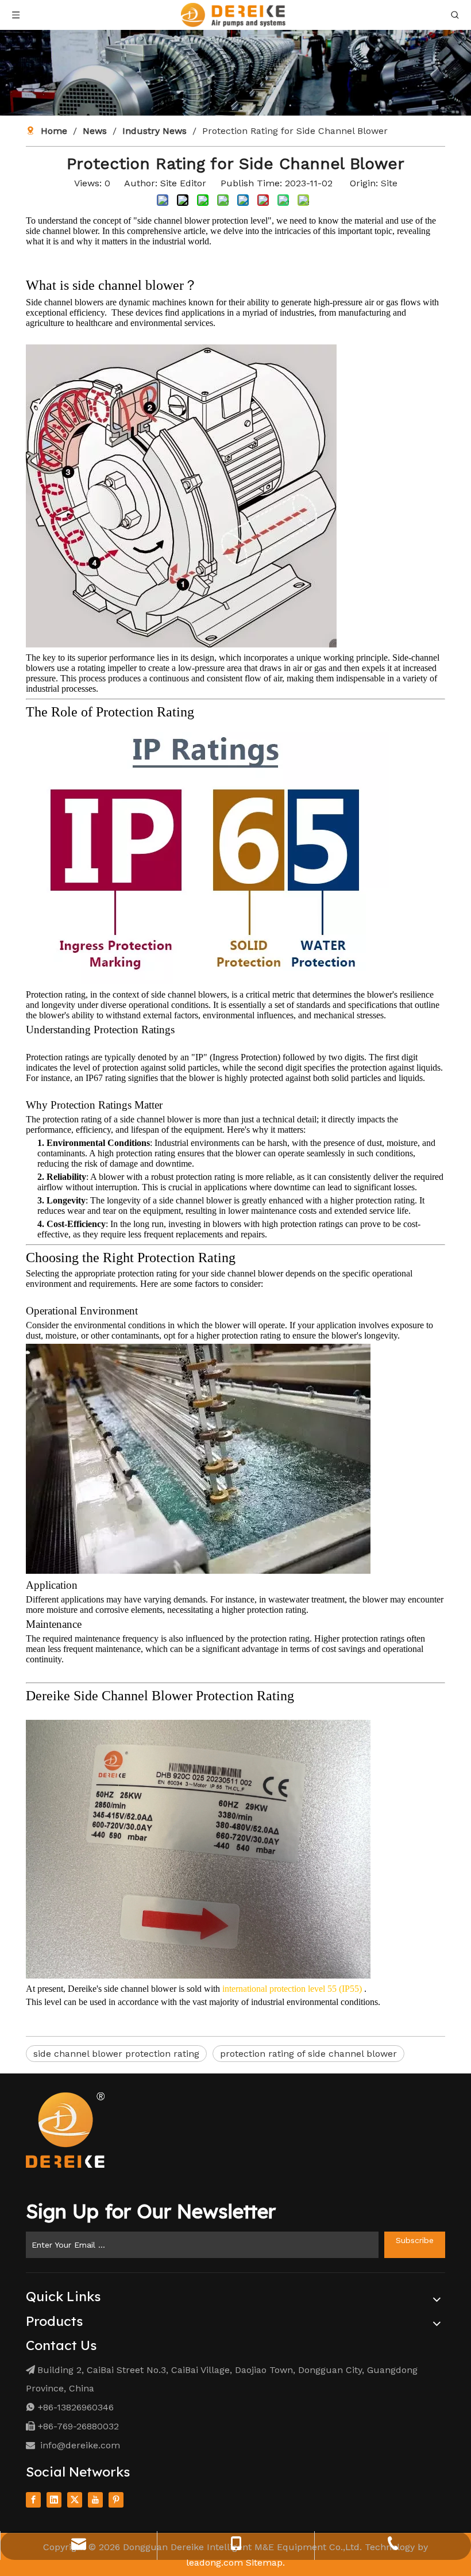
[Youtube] (95, 2499)
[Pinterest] (116, 2499)
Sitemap (264, 2562)
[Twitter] (75, 2499)
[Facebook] (33, 2499)
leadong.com (215, 2562)
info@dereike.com (80, 2445)
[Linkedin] (54, 2499)
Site (389, 183)
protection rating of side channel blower (308, 2054)
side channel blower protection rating (116, 2054)
